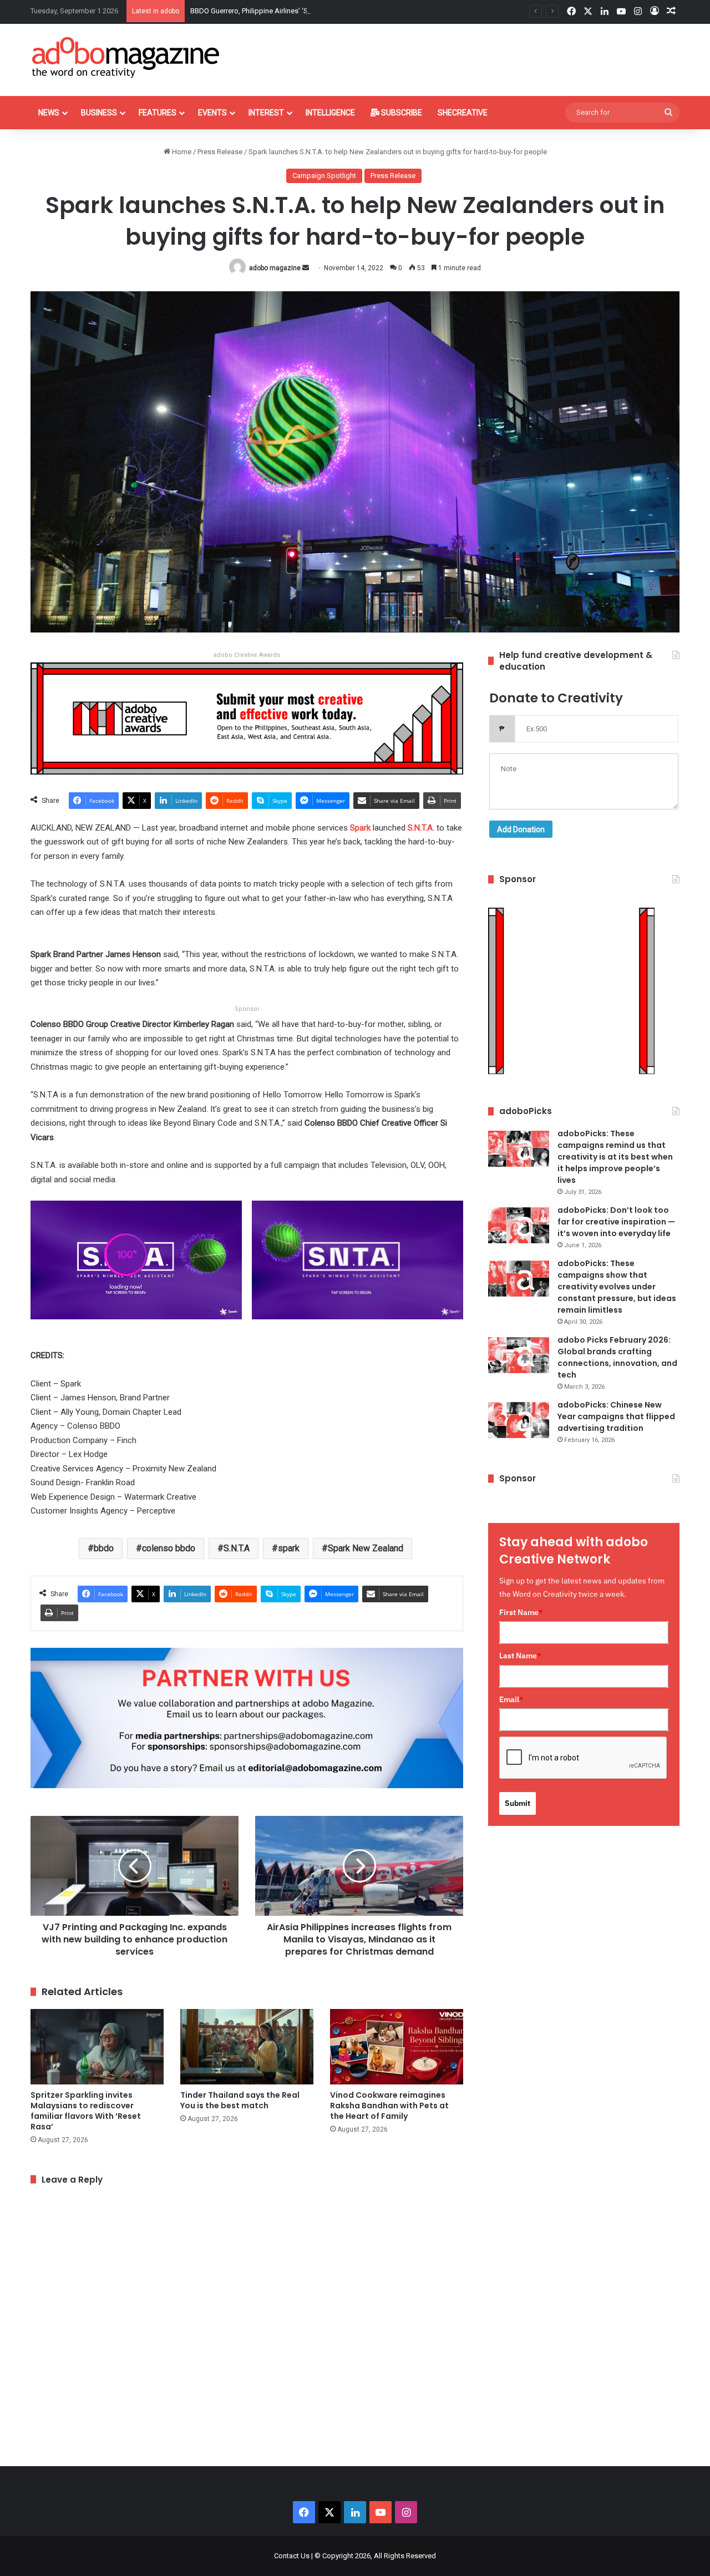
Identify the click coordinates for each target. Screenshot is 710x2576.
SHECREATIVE (463, 113)
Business (99, 113)
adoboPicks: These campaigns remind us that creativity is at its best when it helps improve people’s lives (615, 1157)
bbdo (104, 1548)
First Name (521, 1612)
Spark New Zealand (366, 1548)
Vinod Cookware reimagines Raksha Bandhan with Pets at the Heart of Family (389, 2106)
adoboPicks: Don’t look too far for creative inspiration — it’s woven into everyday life (616, 1222)
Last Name (520, 1656)
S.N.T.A (237, 1548)
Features (158, 113)
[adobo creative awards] (247, 718)
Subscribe (401, 113)
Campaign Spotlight (324, 176)
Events (212, 113)
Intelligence (330, 113)
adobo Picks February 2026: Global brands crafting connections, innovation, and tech (617, 1357)
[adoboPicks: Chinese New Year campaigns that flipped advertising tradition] (519, 1420)
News (49, 113)
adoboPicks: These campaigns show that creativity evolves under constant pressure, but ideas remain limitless (617, 1287)
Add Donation (521, 829)
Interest (266, 113)
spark (289, 1548)
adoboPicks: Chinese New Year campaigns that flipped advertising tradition (616, 1416)
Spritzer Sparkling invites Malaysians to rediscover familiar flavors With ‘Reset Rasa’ (86, 2111)
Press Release (220, 152)
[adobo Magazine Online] (126, 57)
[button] (136, 1267)
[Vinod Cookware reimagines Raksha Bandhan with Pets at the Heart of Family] (397, 2046)
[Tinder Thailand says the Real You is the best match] (247, 2046)
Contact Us (292, 2556)
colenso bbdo (169, 1548)
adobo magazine (275, 268)
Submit (518, 1803)
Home (181, 152)
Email (511, 1699)
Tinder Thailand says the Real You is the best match (240, 2100)
